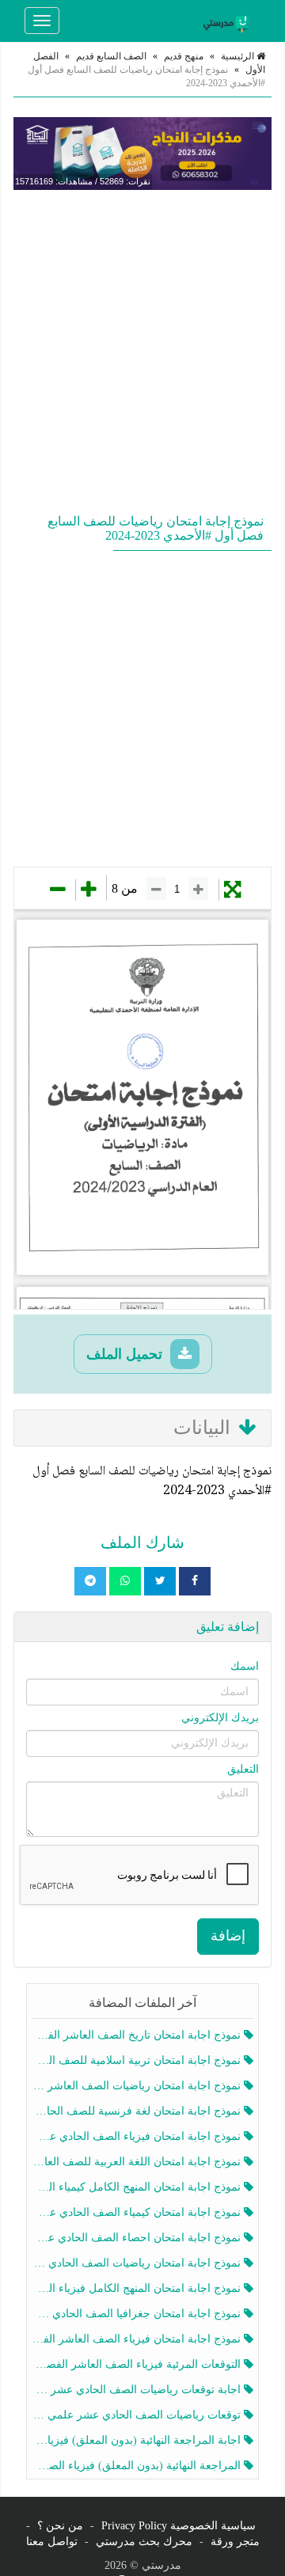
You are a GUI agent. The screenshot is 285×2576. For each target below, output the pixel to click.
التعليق (243, 1769)
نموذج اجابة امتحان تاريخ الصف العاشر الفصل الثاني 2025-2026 (137, 2035)
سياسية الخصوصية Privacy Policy (179, 2526)
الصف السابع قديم (111, 56)
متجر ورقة (235, 2542)
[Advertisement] (142, 348)
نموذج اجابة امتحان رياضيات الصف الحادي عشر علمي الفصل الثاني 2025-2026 (137, 2263)
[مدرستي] (229, 21)
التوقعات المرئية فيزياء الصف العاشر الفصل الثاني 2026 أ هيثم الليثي (137, 2364)
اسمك (245, 1666)
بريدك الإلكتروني (220, 1718)
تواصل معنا (52, 2542)
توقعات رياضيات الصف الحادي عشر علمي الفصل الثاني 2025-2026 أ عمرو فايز (137, 2415)
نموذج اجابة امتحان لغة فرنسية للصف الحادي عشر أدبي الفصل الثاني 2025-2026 (137, 2111)
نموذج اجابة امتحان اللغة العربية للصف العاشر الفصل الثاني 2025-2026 (137, 2162)
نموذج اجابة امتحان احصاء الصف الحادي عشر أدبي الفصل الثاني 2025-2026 (137, 2238)
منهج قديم (184, 56)
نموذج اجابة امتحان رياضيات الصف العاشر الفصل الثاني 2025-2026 (137, 2086)
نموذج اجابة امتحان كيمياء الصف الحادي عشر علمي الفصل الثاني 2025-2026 (137, 2212)
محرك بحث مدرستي (144, 2542)
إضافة (228, 1936)
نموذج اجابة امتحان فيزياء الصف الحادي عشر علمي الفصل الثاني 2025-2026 (137, 2136)
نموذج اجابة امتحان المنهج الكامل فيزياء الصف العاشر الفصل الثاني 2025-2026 (137, 2288)
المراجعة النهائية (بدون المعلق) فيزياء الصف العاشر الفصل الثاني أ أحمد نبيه (137, 2466)
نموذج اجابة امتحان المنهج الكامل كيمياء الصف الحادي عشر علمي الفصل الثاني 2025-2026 (137, 2187)
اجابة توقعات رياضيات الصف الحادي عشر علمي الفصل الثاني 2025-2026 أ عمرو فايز (137, 2390)
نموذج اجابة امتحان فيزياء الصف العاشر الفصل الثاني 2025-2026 (137, 2339)
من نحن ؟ (60, 2526)
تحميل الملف (126, 1354)
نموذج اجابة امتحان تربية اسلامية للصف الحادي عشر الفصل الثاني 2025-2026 (137, 2060)
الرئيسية (239, 56)
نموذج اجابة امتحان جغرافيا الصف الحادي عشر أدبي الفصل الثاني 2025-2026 (137, 2314)
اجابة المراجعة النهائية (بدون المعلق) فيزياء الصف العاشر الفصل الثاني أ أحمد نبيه (137, 2440)
